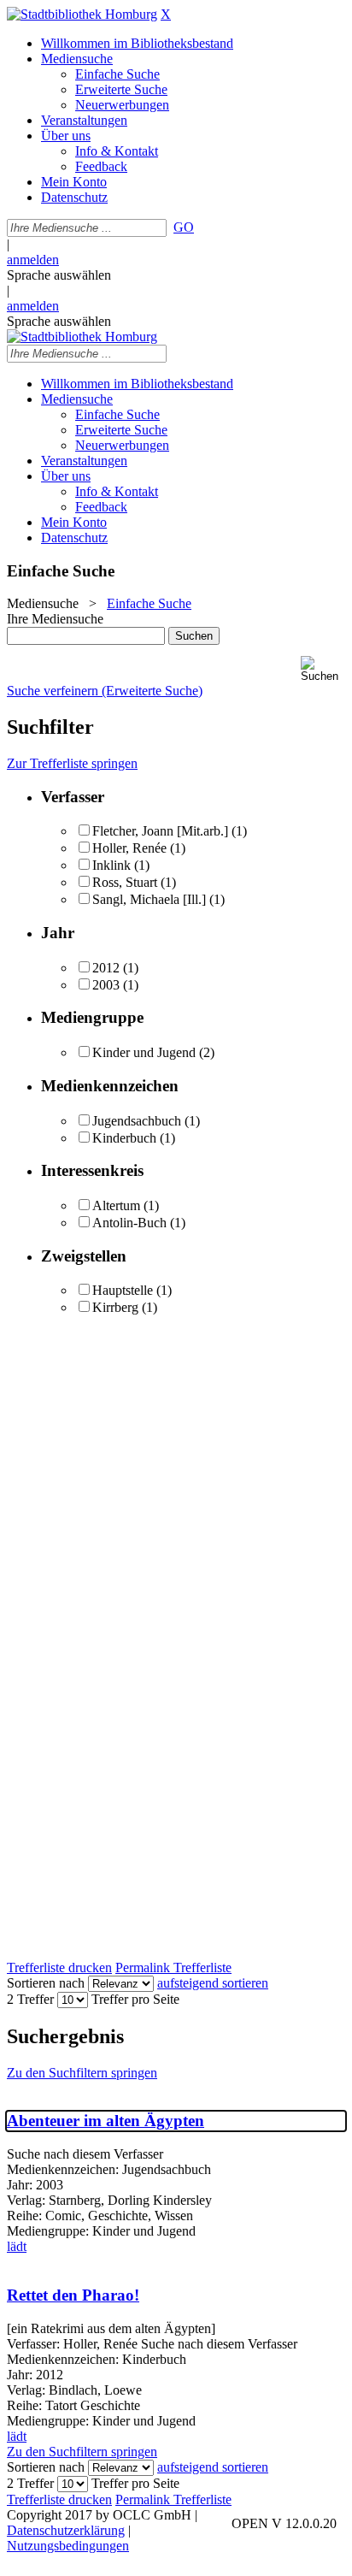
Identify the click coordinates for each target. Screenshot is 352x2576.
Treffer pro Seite (135, 1999)
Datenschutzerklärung (66, 2530)
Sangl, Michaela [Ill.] (149, 899)
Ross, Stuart (125, 882)
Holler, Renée (129, 848)
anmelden (33, 260)
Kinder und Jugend (144, 1052)
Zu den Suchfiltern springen (82, 2073)
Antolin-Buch (129, 1223)
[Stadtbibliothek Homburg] (82, 14)
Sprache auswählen (59, 275)
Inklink (111, 865)
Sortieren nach (46, 1983)
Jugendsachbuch (137, 1121)
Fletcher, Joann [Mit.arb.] (160, 831)
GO (184, 227)
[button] (323, 669)
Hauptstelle (123, 1290)
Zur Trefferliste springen (72, 763)
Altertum (116, 1205)
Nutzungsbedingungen (68, 2546)
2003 (106, 985)
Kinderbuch (124, 1138)
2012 (106, 968)
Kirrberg (115, 1307)
